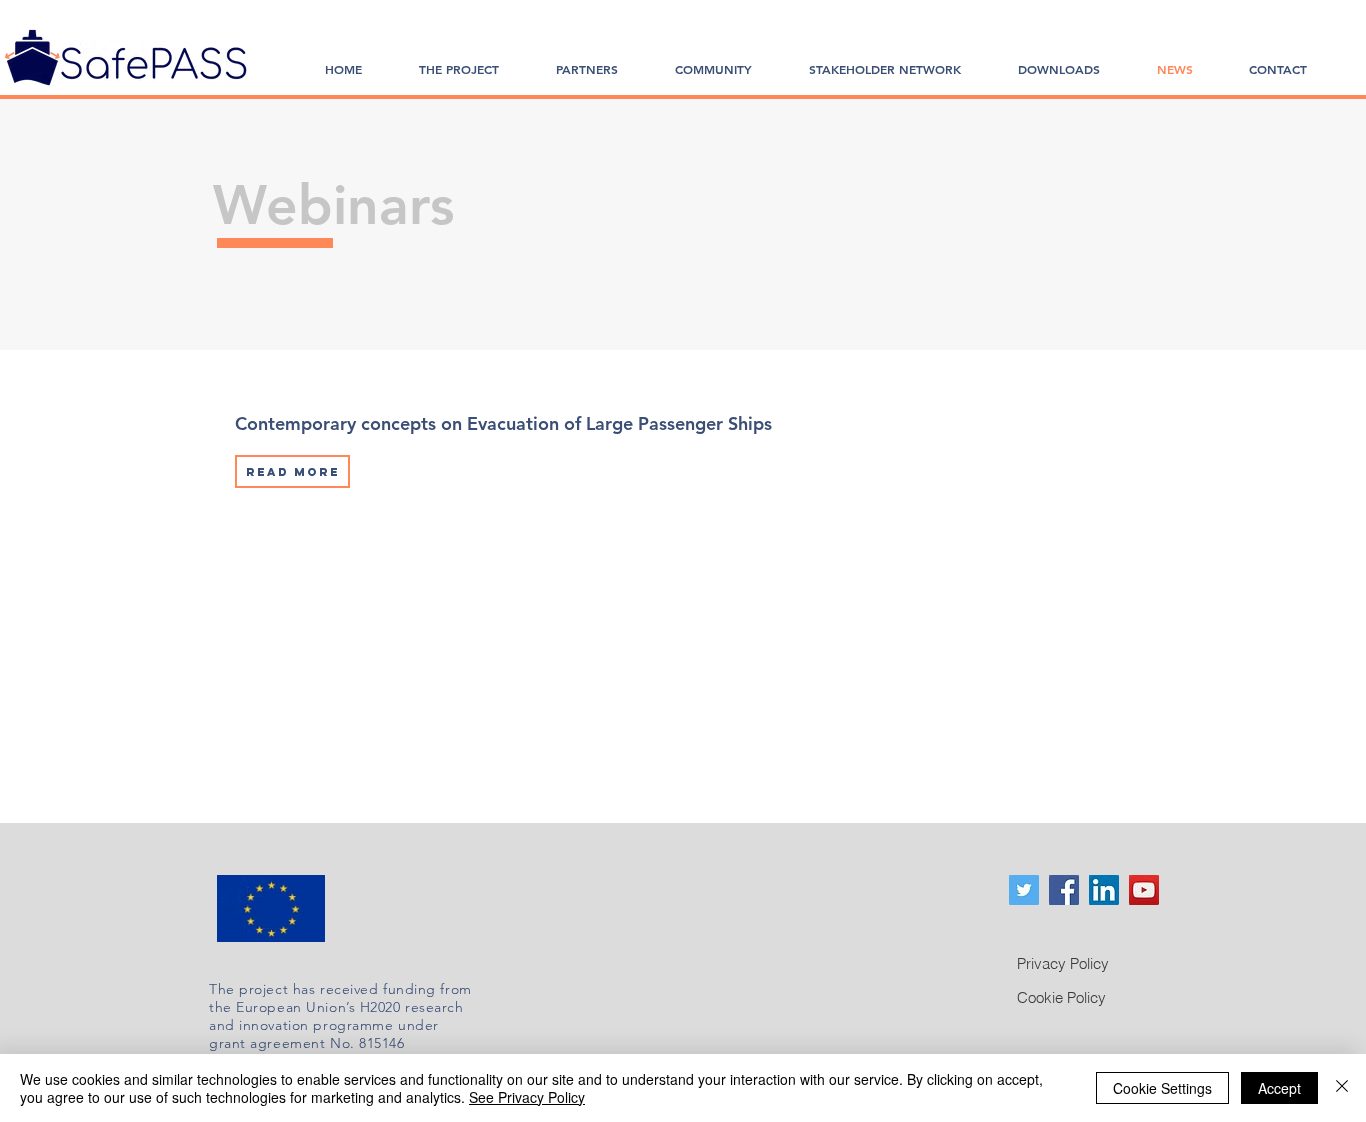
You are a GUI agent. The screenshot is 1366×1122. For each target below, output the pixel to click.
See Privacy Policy (527, 1097)
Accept (1279, 1088)
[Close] (1342, 1088)
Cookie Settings (1162, 1088)
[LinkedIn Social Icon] (1104, 890)
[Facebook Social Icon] (1064, 890)
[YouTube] (1144, 890)
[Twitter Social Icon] (1024, 890)
